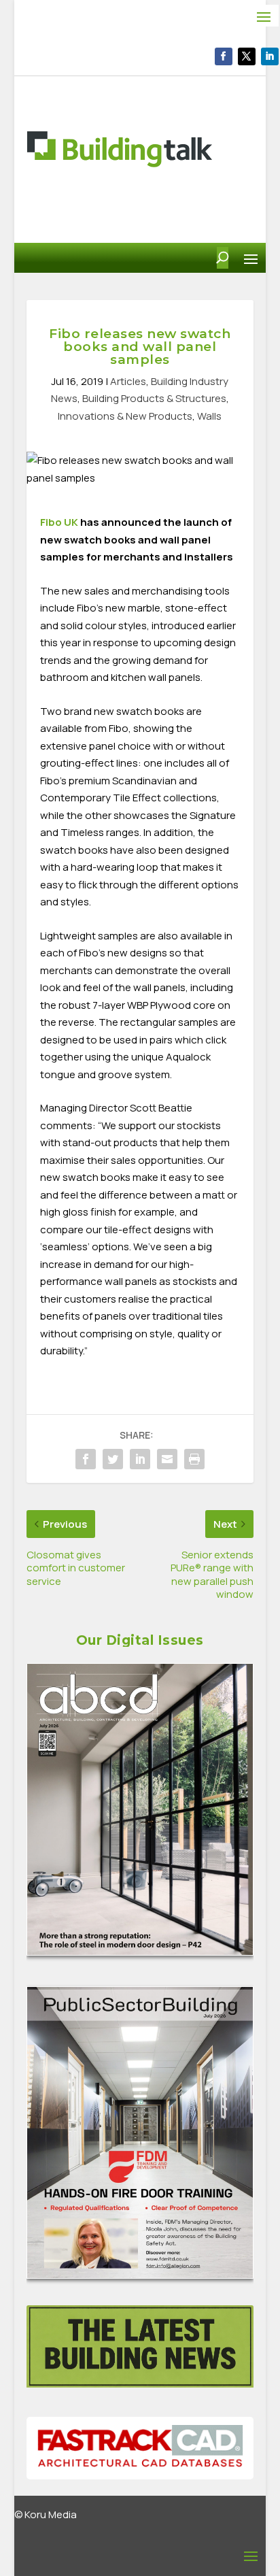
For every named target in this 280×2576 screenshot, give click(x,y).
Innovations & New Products (125, 416)
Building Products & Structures (154, 398)
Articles (128, 381)
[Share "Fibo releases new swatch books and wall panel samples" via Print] (194, 1459)
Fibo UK (59, 522)
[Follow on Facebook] (224, 56)
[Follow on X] (247, 56)
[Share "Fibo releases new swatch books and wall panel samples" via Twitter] (113, 1459)
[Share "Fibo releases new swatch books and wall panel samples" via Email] (167, 1459)
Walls (209, 416)
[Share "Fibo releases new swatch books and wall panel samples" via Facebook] (86, 1459)
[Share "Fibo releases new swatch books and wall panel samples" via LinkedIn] (140, 1459)
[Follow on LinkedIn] (270, 56)
